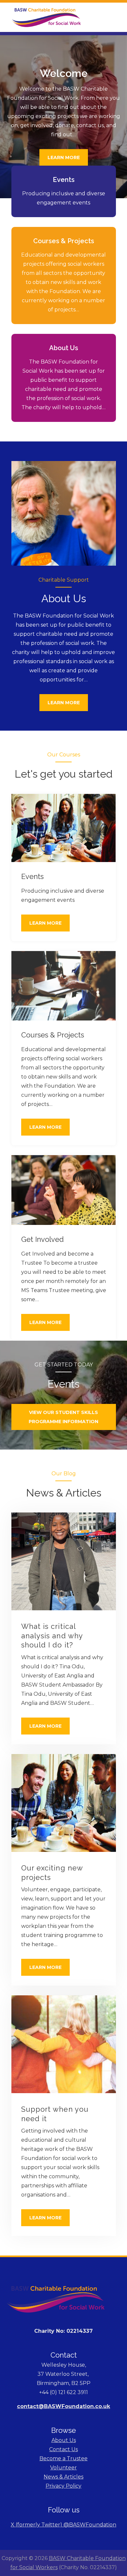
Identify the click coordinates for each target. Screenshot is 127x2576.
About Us (64, 348)
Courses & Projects (64, 241)
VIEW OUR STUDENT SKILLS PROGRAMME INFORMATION (63, 1417)
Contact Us (63, 2449)
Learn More (64, 158)
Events (64, 180)
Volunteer (63, 2468)
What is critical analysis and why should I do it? (52, 1636)
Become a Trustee (63, 2458)
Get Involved (42, 1239)
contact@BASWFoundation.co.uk (63, 2406)
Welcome (64, 73)
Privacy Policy (63, 2486)
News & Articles (63, 2477)
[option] (63, 117)
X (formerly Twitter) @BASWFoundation (63, 2525)
